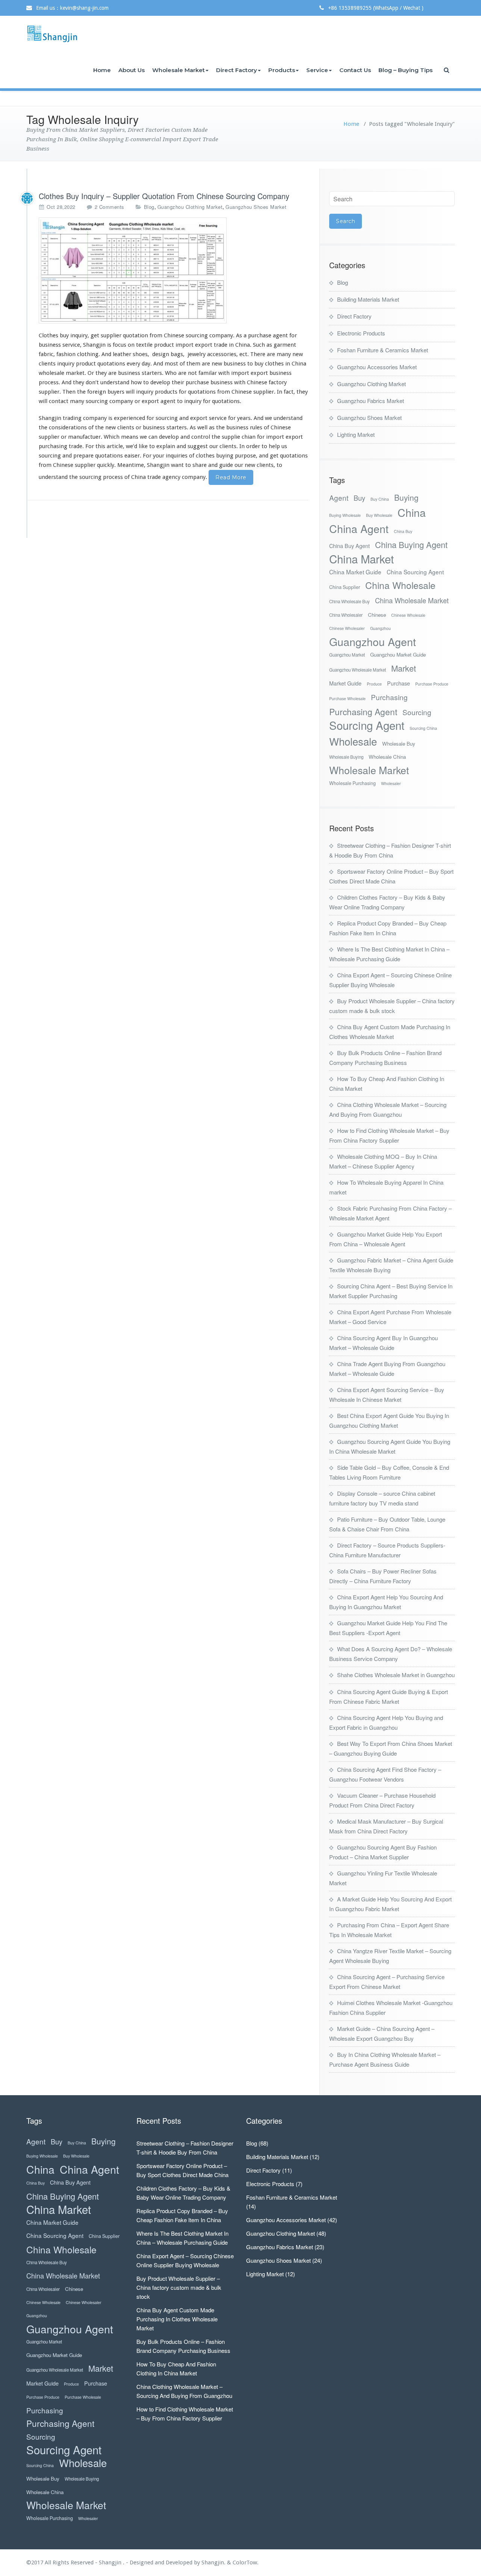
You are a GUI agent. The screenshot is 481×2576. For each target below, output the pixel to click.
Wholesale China (387, 757)
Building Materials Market (368, 299)
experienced (129, 418)
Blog (149, 207)
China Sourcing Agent (415, 572)
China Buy (403, 531)
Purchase (399, 683)
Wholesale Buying (346, 757)
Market (404, 668)
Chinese (377, 615)
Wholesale (353, 741)
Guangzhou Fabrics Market (371, 401)
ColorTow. (246, 2562)
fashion (66, 354)
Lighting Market (356, 434)
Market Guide (345, 683)
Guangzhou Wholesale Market (358, 670)
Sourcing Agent (367, 725)
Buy (359, 498)
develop (160, 382)
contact (59, 401)
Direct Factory (237, 70)
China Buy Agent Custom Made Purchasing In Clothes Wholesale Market (177, 2319)
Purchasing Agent (363, 712)
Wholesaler (391, 783)
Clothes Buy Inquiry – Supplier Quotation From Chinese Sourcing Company (164, 196)
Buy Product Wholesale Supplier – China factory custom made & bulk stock (179, 2287)
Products (282, 70)
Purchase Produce (432, 684)
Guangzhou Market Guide (398, 655)
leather (122, 354)
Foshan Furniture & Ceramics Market (383, 350)
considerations (68, 427)
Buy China (380, 499)
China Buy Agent (349, 546)
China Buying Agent (411, 544)
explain (166, 446)
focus (119, 345)
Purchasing (389, 697)
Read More (231, 477)
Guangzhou (380, 628)
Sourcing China (423, 728)
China (412, 512)
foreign (97, 392)
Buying (406, 498)
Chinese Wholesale (408, 615)
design (161, 354)
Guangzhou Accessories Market (377, 367)
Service (317, 70)
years (244, 418)
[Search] (447, 70)
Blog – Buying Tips (405, 70)
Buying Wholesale (345, 515)
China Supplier (345, 587)
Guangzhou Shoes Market (256, 207)
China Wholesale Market (412, 600)
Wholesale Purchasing (352, 783)
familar (208, 373)
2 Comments (110, 207)
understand (115, 382)
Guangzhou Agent (373, 641)
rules (256, 427)
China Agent (359, 528)
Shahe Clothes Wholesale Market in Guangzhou (396, 1675)
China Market (362, 559)
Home (102, 70)
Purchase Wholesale (347, 698)
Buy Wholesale (379, 515)
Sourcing (417, 712)
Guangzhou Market (347, 655)
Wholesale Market (178, 70)
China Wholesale (400, 585)
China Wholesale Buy (349, 601)
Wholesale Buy (399, 744)
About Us (132, 70)
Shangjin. (214, 2562)
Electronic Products (361, 333)
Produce (374, 684)
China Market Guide (355, 572)
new (298, 354)
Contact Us (355, 70)
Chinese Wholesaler (347, 628)
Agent (339, 498)
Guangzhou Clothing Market (190, 207)
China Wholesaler (346, 615)
